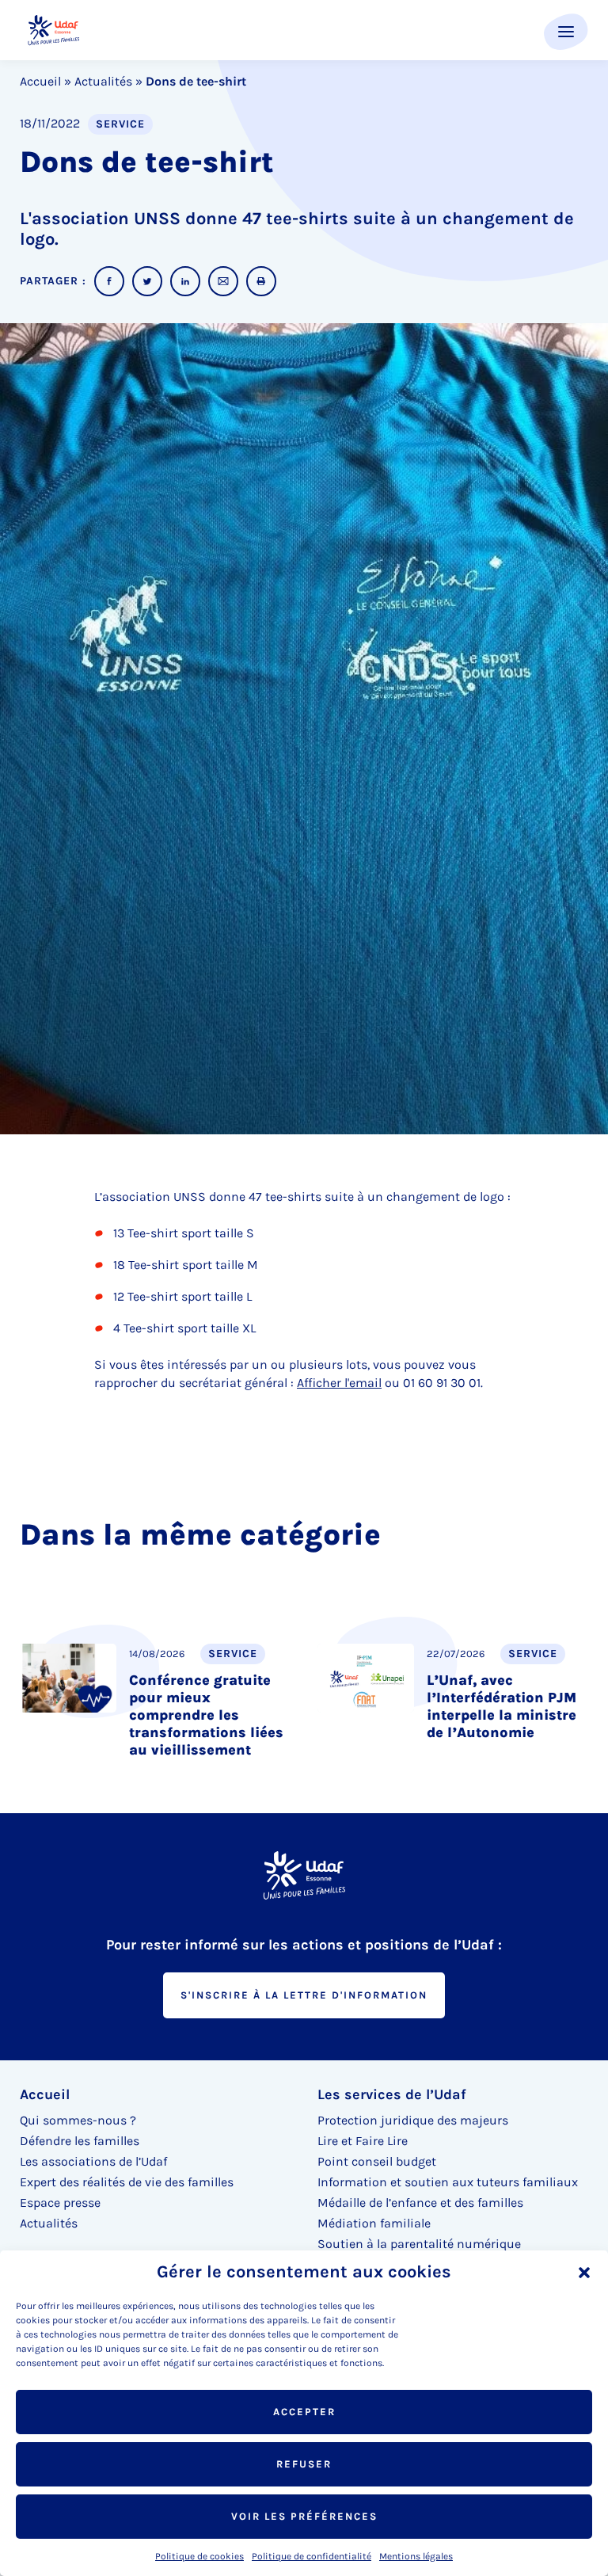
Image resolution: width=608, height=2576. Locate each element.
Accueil (40, 81)
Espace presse (60, 2203)
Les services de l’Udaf (392, 2094)
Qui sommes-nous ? (78, 2120)
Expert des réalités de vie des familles (127, 2182)
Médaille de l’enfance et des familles (420, 2203)
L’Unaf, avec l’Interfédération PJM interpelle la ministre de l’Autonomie (502, 1706)
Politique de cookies (199, 2556)
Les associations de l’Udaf (93, 2161)
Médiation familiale (374, 2223)
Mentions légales (416, 2556)
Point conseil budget (377, 2161)
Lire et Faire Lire (363, 2141)
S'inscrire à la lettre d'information (304, 1995)
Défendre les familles (80, 2141)
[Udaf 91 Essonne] (53, 30)
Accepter (304, 2412)
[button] (584, 2273)
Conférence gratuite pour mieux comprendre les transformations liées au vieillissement (206, 1715)
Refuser (304, 2464)
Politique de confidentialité (312, 2556)
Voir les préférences (304, 2516)
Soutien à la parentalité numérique (419, 2244)
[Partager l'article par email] (223, 281)
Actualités (103, 81)
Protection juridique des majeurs (413, 2120)
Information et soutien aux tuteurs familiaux (448, 2182)
